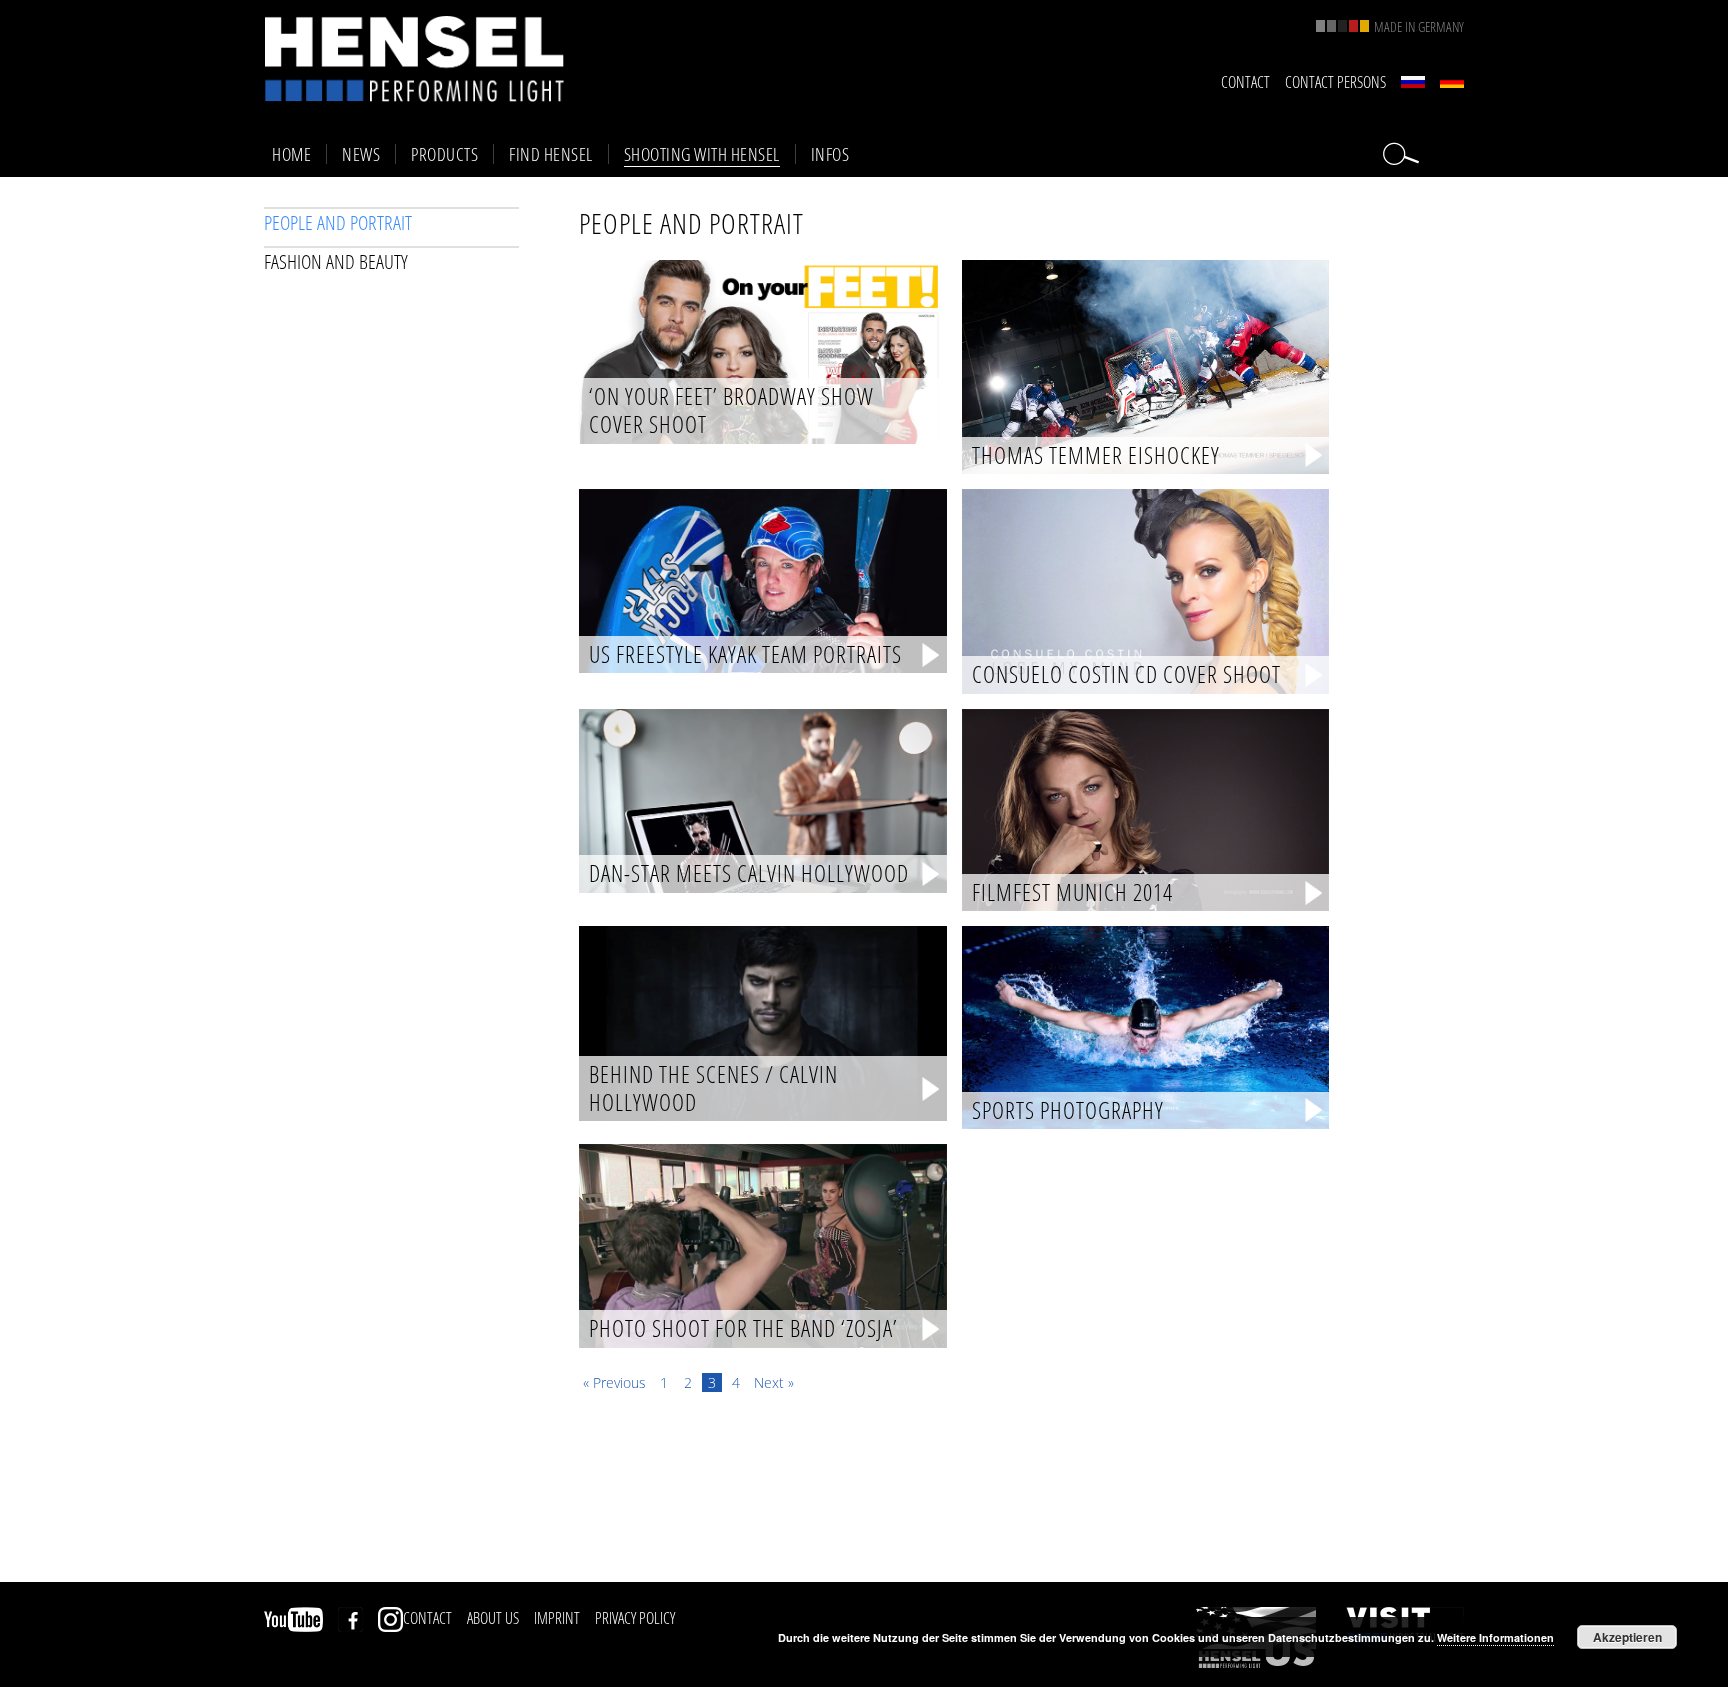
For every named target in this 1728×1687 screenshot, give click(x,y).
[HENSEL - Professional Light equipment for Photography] (414, 58)
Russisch (1413, 82)
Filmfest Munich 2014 (1072, 893)
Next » (774, 1382)
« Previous (614, 1382)
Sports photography (1068, 1111)
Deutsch (1452, 82)
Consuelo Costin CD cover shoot (1126, 675)
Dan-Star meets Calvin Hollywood (749, 874)
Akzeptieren (1627, 1637)
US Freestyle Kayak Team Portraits (745, 655)
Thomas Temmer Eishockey (1096, 456)
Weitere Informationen (1495, 1637)
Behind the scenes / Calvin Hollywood (713, 1088)
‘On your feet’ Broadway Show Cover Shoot (731, 410)
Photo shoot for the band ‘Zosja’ (743, 1329)
